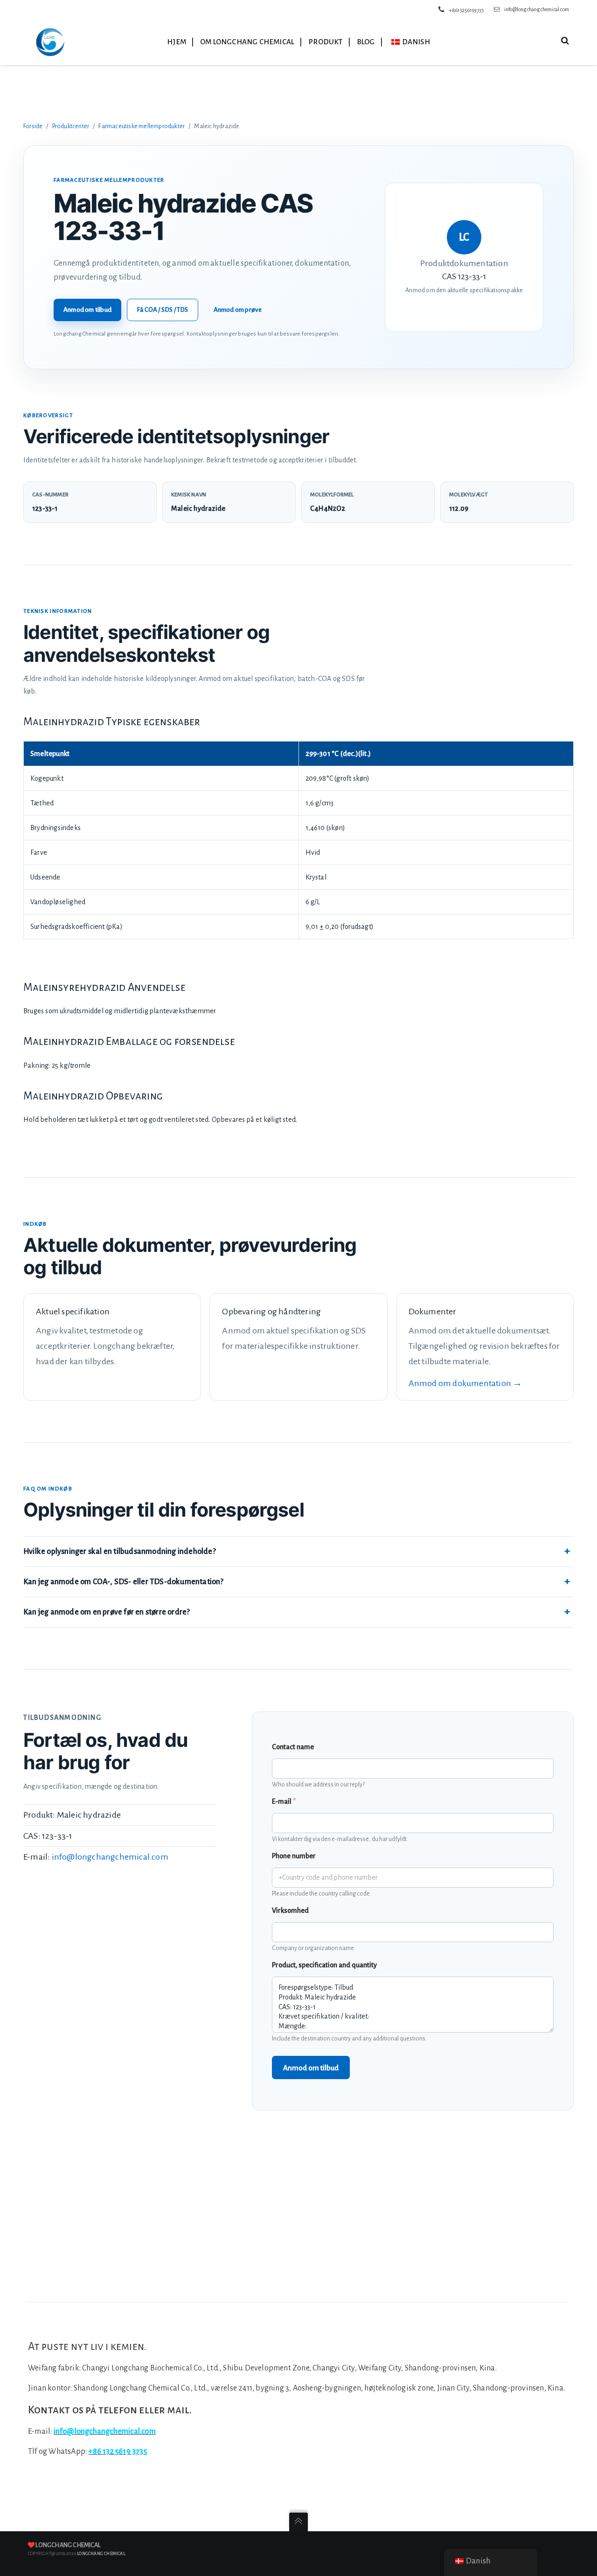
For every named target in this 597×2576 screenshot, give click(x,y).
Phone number (294, 1856)
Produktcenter (71, 126)
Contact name (293, 1747)
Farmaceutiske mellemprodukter (142, 126)
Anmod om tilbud (87, 310)
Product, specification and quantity (324, 1965)
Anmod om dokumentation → (465, 1383)
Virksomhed (290, 1910)
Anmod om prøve (238, 310)
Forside (33, 126)
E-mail (284, 1801)
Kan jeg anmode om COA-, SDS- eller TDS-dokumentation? (124, 1582)
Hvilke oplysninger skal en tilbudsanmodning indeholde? (120, 1552)
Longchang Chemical (68, 2545)
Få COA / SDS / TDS (163, 310)
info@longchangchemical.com (537, 9)
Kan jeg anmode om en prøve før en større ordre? (107, 1612)
